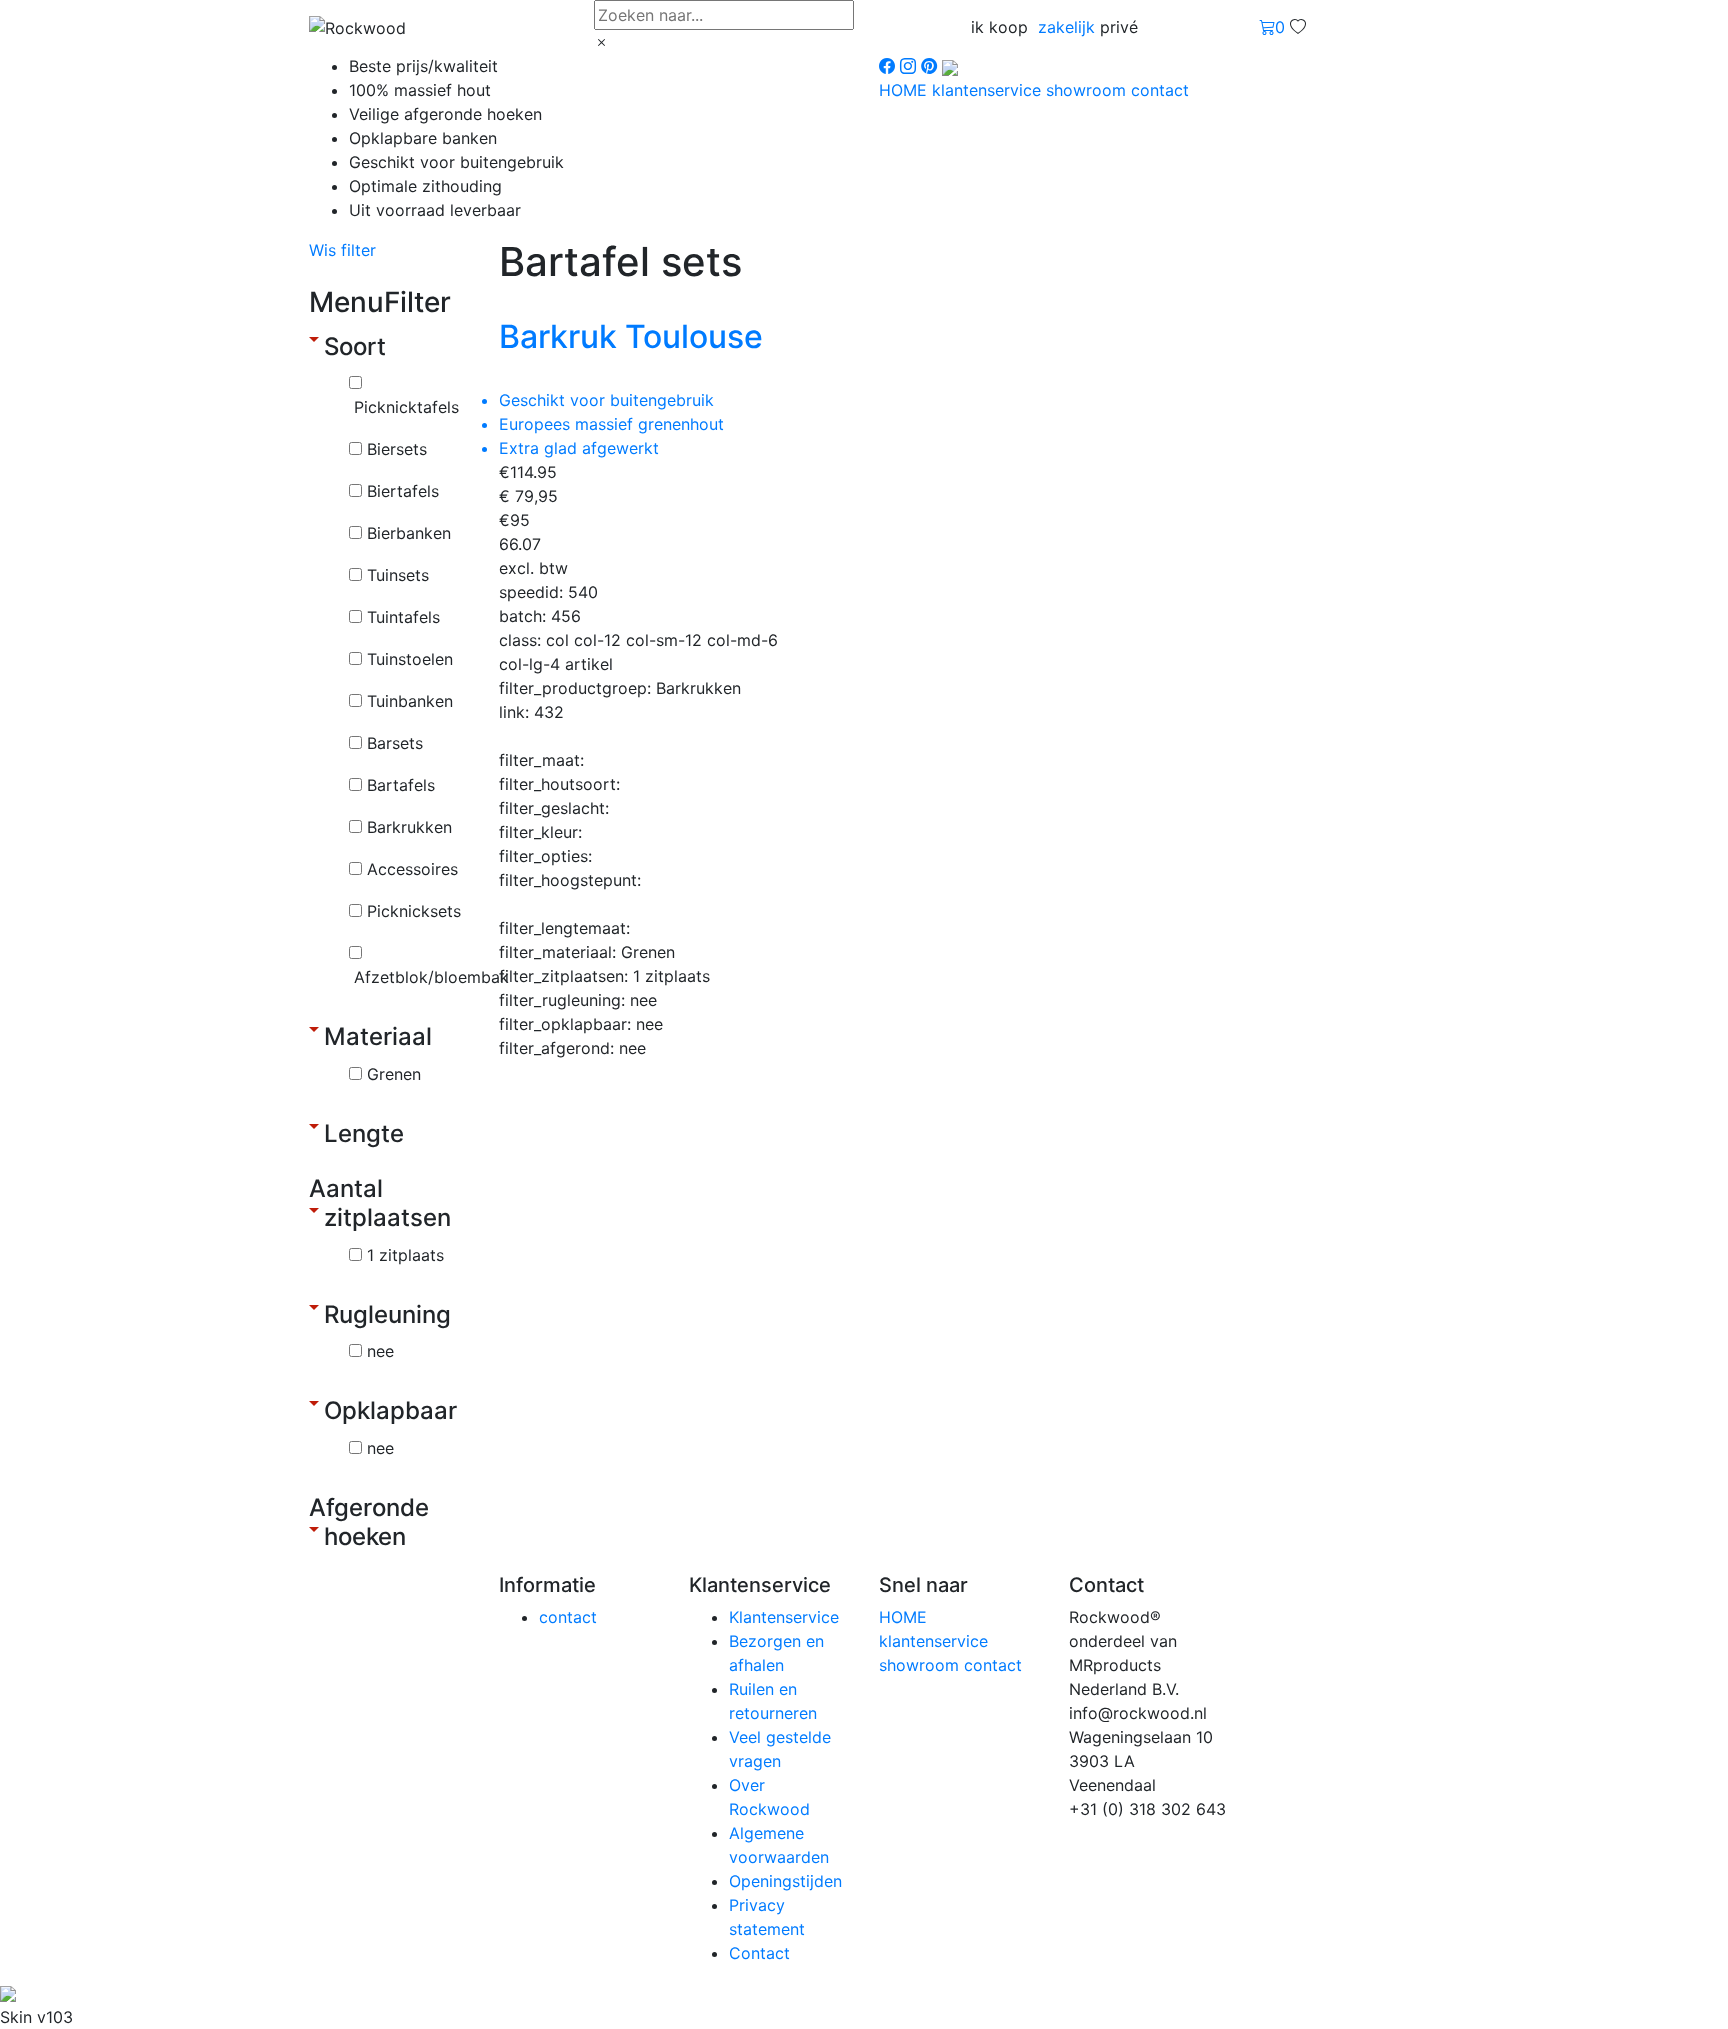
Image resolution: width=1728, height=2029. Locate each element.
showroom (1088, 90)
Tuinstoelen (410, 659)
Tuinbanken (410, 701)
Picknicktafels (406, 407)
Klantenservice (784, 1617)
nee (380, 1351)
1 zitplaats (405, 1255)
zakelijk (1066, 27)
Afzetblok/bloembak (431, 977)
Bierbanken (409, 533)
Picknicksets (414, 911)
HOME (905, 90)
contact (1160, 90)
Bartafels (401, 785)
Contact (759, 1953)
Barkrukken (409, 827)
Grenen (394, 1074)
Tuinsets (398, 575)
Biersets (397, 449)
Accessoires (412, 869)
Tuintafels (403, 617)
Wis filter (342, 250)
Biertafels (403, 491)
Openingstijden (785, 1881)
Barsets (395, 743)
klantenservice (989, 90)
